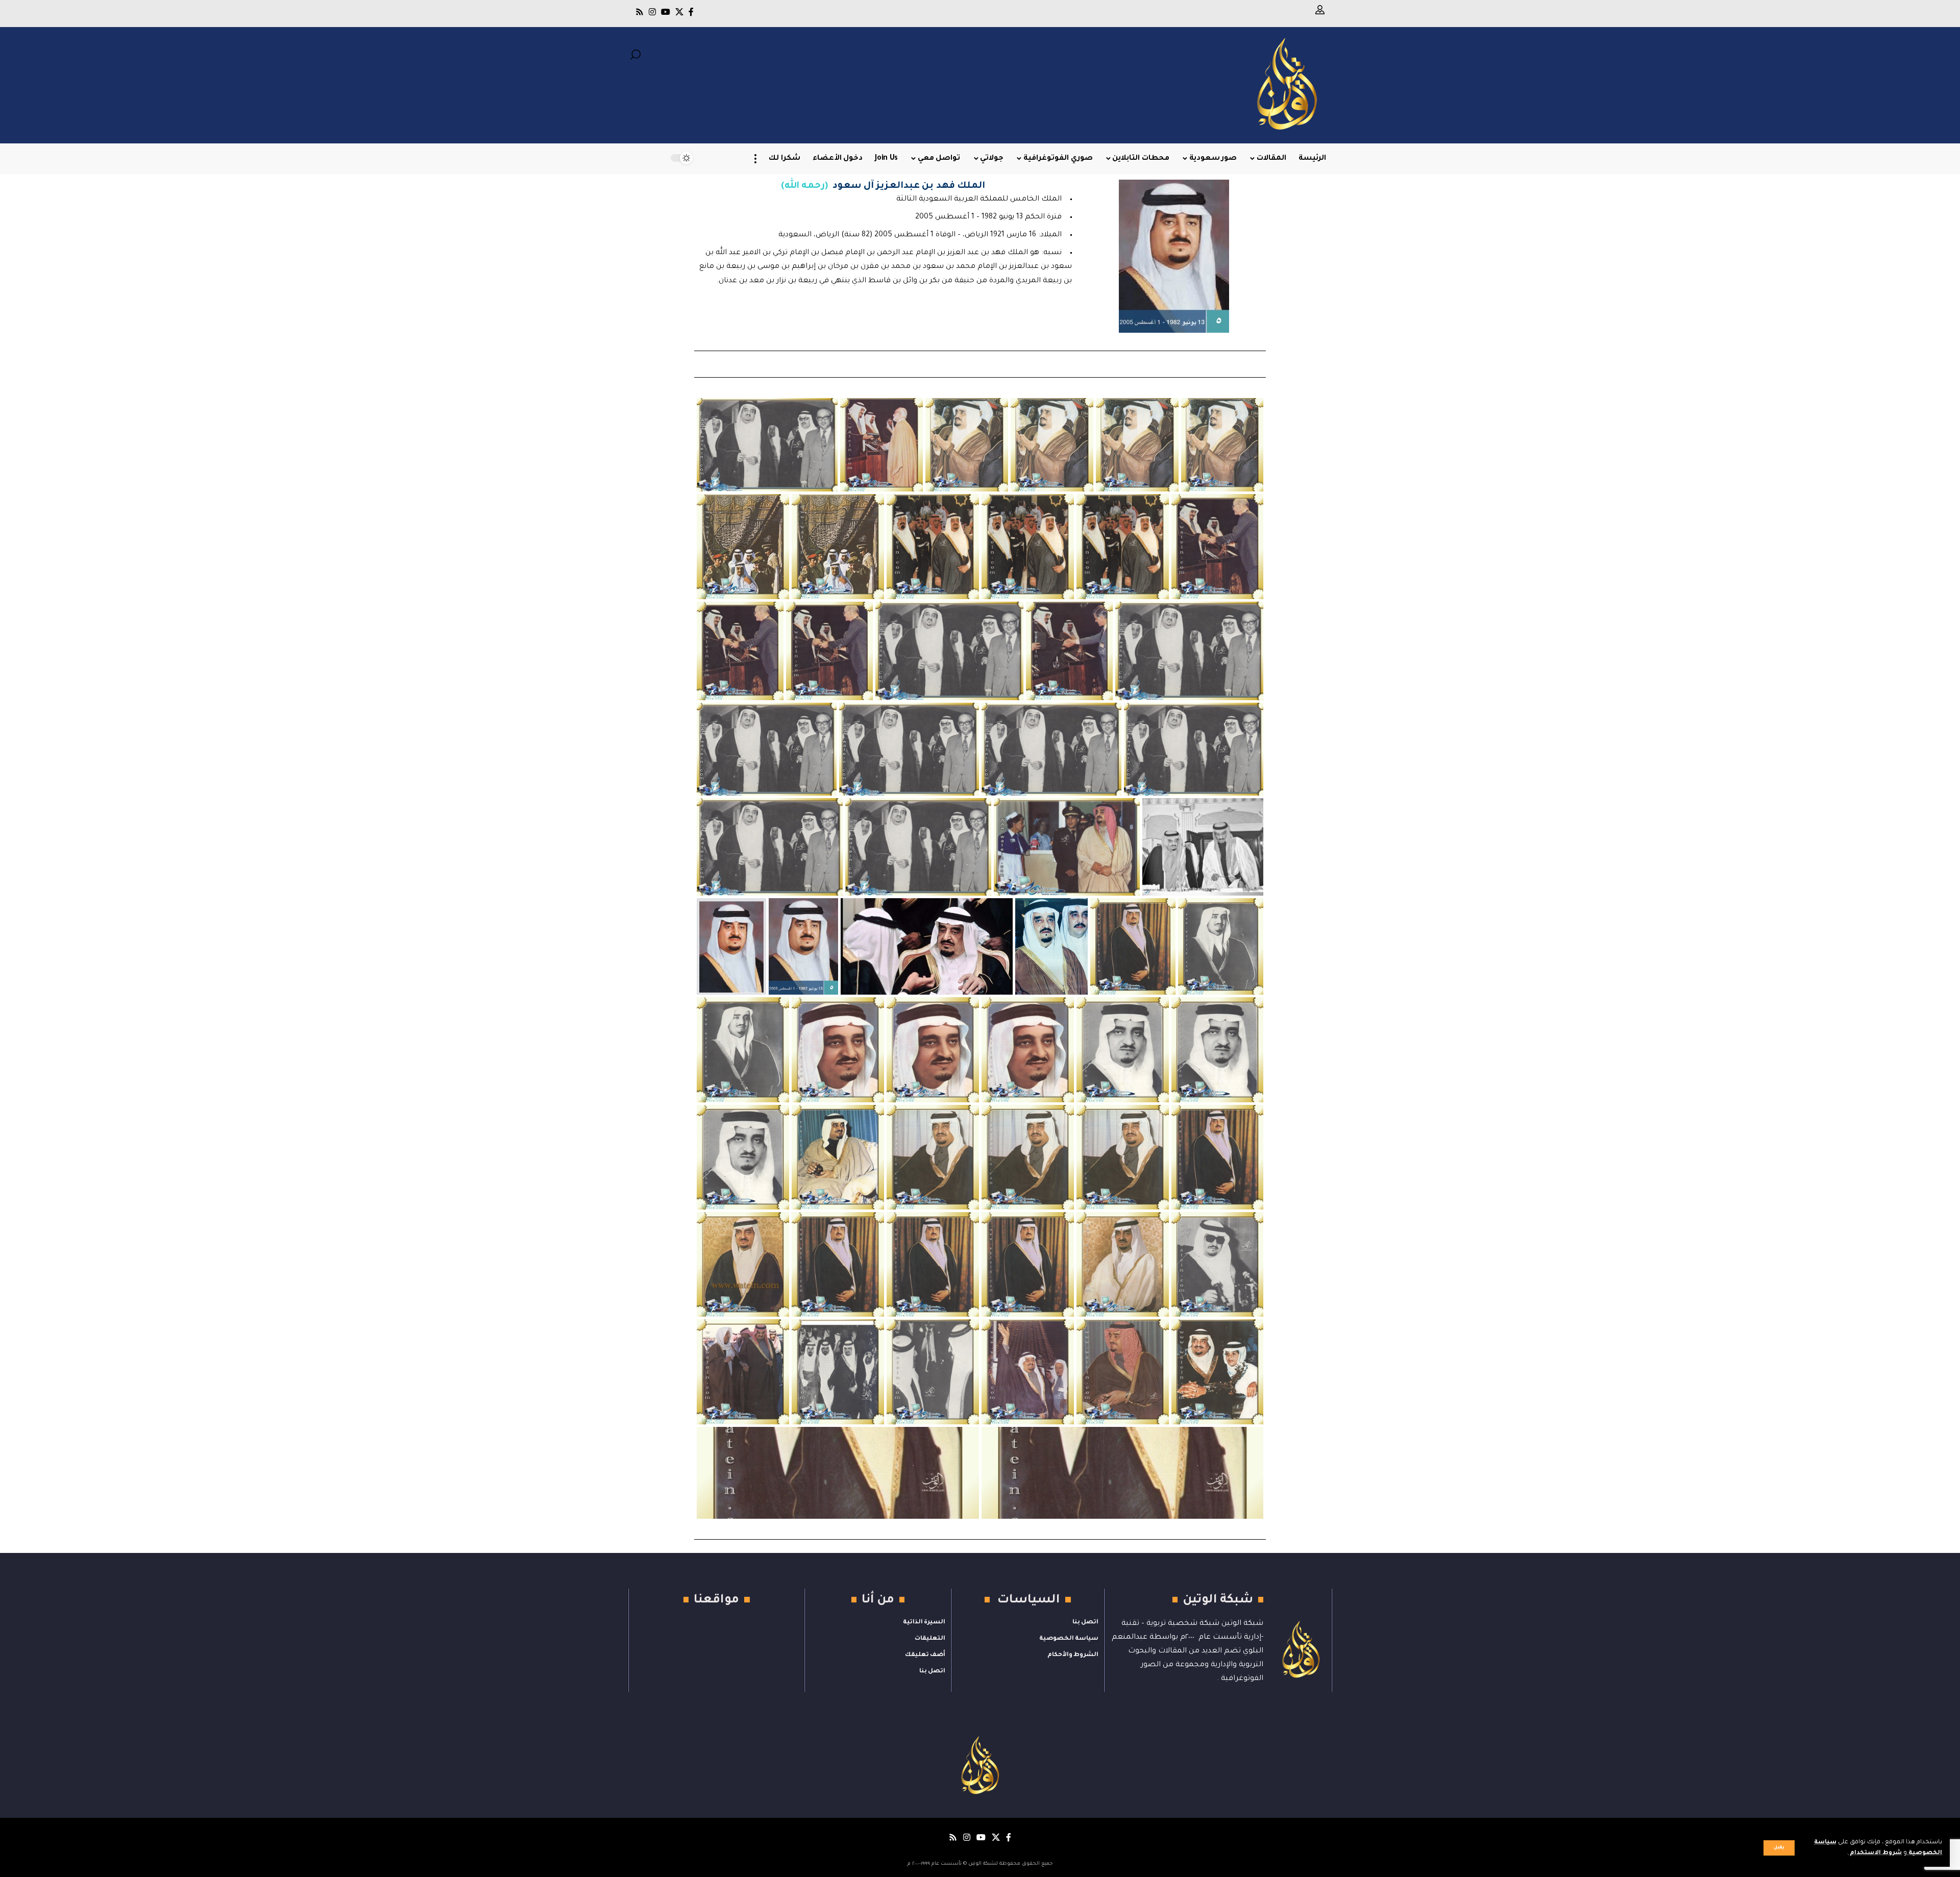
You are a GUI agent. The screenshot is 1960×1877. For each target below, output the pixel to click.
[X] (679, 12)
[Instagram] (652, 12)
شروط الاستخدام (1875, 1853)
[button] (1779, 1848)
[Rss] (640, 12)
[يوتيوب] (666, 12)
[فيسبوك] (691, 12)
